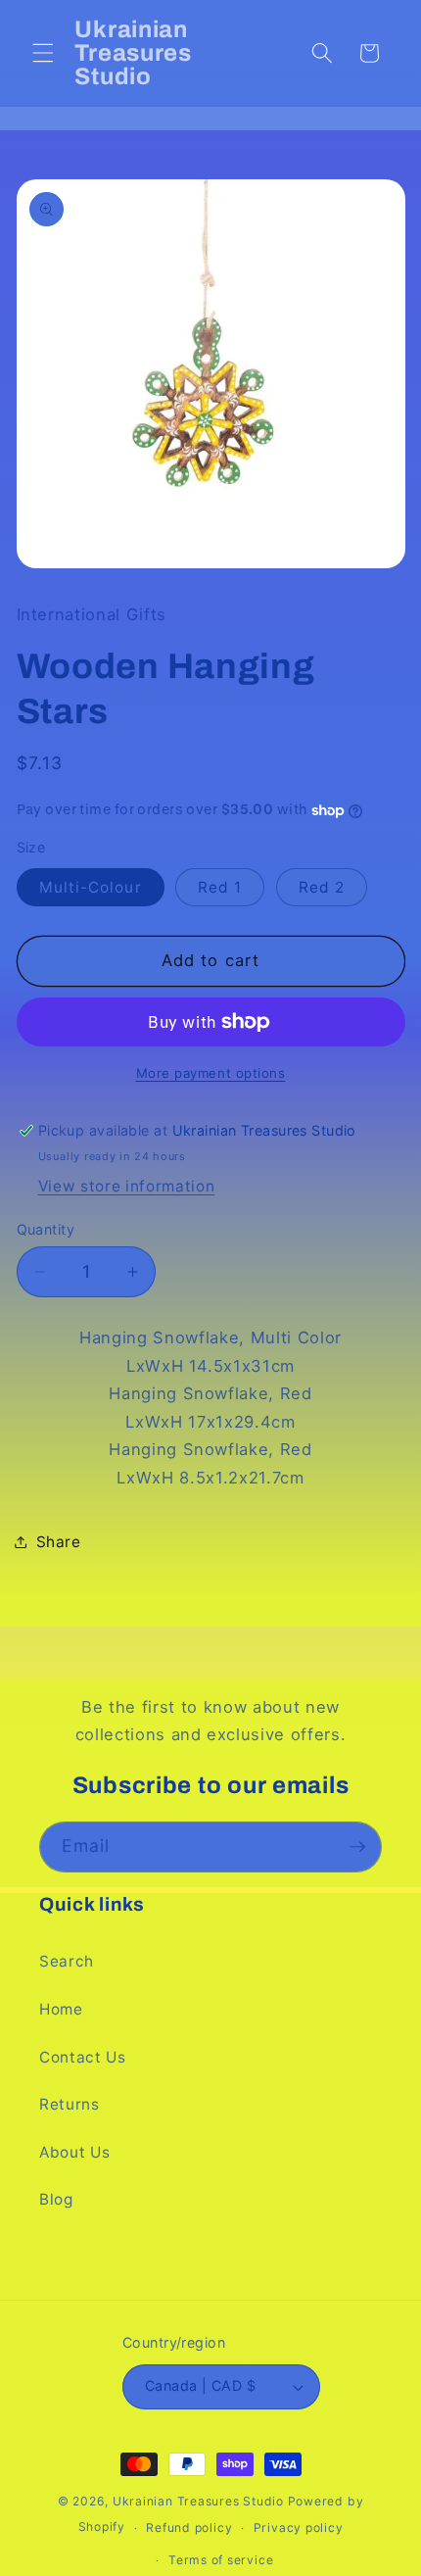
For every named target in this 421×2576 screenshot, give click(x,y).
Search (67, 1961)
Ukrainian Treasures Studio (198, 2501)
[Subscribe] (357, 1847)
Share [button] (59, 1542)
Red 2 (322, 887)
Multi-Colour (91, 887)
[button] (43, 53)
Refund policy (189, 2527)
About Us (74, 2152)
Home (61, 2009)
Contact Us (83, 2057)
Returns (70, 2104)
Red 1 (220, 887)
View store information (127, 1186)
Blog (56, 2199)
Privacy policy (299, 2527)
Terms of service (221, 2560)
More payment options (211, 1073)
